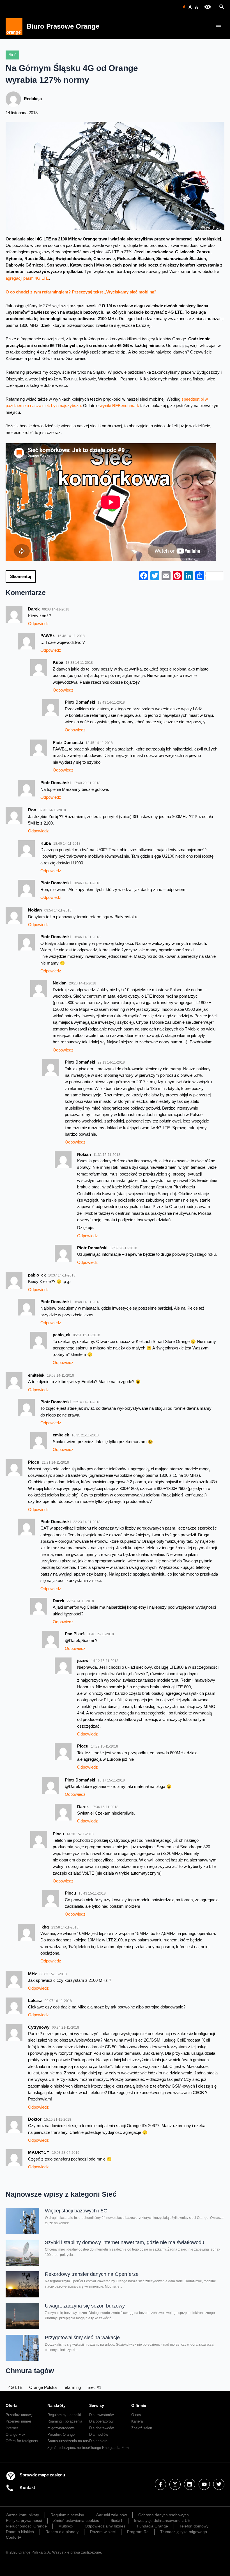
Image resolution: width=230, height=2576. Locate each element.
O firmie (139, 2405)
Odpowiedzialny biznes (105, 2526)
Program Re (138, 2532)
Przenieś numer (18, 2421)
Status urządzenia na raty (68, 2441)
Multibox (66, 2526)
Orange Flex (16, 2434)
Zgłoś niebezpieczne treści (69, 2448)
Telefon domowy (194, 2526)
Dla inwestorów (101, 2415)
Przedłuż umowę (19, 2415)
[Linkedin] (190, 2484)
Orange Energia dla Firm (109, 2448)
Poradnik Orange (61, 2434)
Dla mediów (99, 2434)
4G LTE (15, 2387)
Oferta (12, 2405)
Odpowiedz (38, 624)
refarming (72, 2387)
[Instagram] (175, 2484)
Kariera (137, 2421)
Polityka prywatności (24, 2520)
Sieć (12, 55)
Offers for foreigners (22, 2441)
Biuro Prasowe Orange (63, 26)
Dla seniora (98, 2441)
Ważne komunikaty (22, 2515)
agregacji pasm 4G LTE (27, 278)
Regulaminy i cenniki (64, 2415)
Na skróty (57, 2405)
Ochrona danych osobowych (164, 2515)
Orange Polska (43, 2387)
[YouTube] (204, 2484)
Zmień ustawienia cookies (76, 2520)
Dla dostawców (101, 2428)
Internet (12, 2428)
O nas (136, 2415)
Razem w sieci (103, 2532)
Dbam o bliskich (20, 2532)
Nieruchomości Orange (26, 2526)
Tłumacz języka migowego (184, 2532)
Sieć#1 (117, 2520)
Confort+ (14, 2537)
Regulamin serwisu (67, 2515)
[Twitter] (219, 2484)
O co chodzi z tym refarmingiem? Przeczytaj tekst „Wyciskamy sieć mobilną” (81, 292)
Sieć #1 (94, 2387)
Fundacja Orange (152, 2526)
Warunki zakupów (111, 2515)
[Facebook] (160, 2484)
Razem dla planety (62, 2532)
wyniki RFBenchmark (119, 406)
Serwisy (97, 2405)
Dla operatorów (101, 2421)
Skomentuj (21, 577)
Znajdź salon (142, 2428)
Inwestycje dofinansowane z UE (162, 2520)
